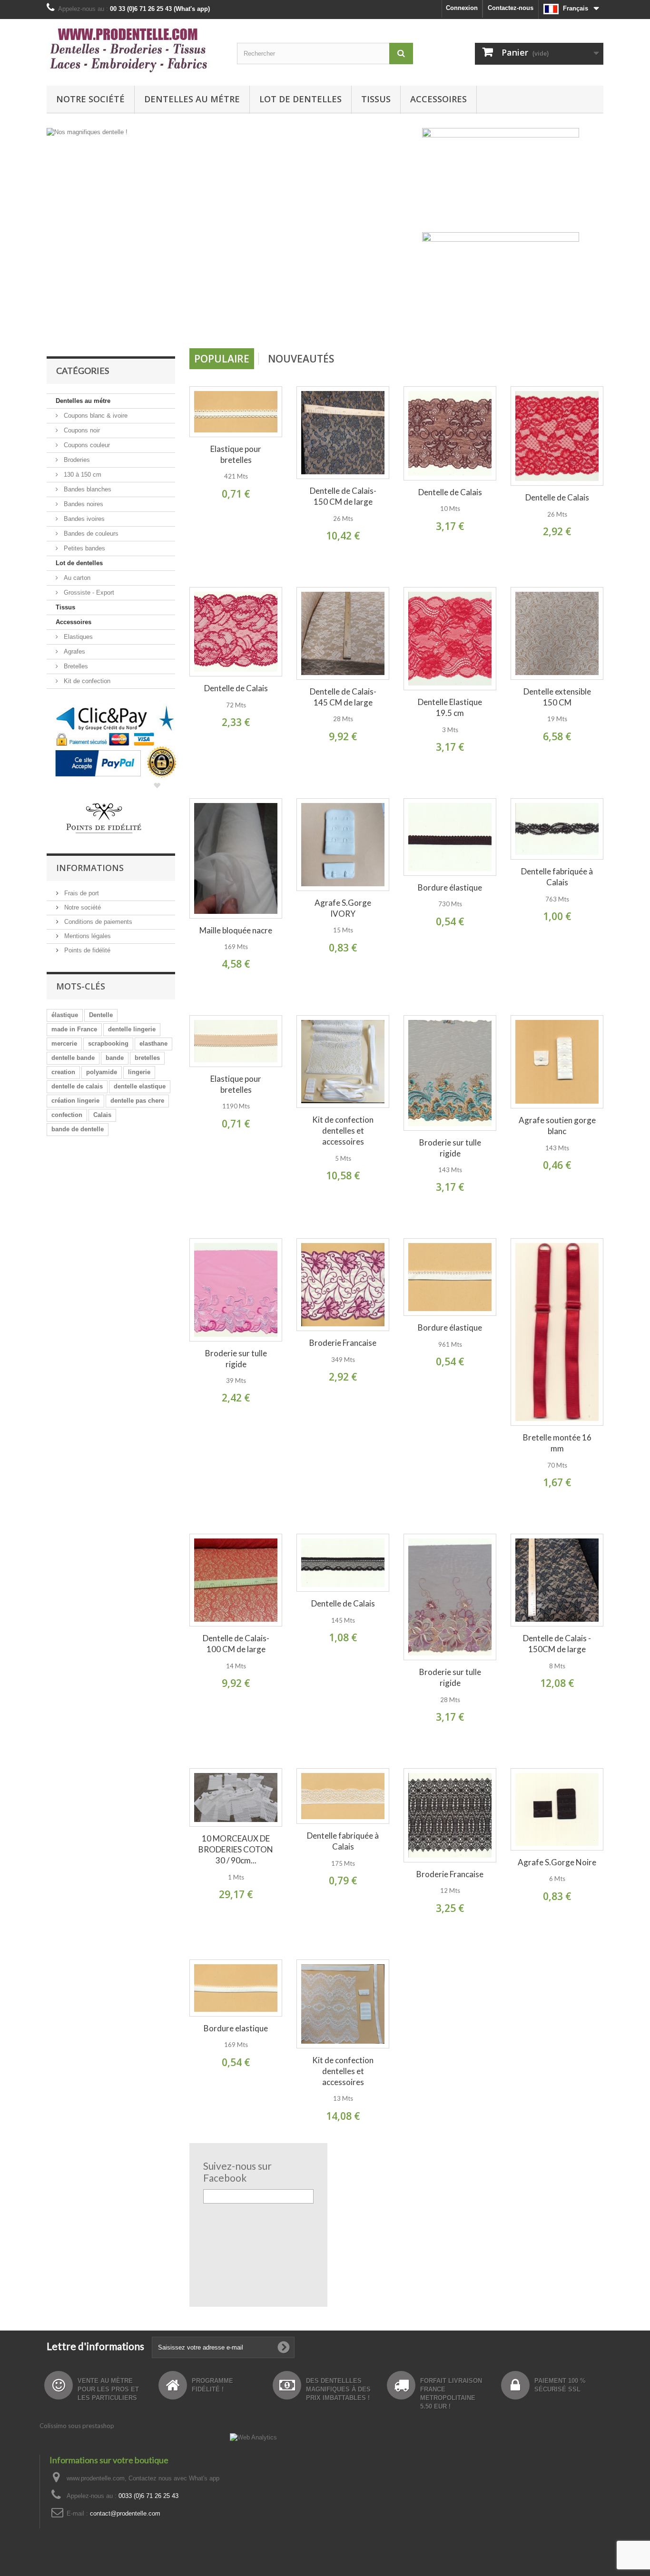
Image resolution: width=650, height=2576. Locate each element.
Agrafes (74, 651)
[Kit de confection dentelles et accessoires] (343, 1062)
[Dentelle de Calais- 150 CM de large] (343, 433)
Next (400, 324)
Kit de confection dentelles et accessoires (343, 1131)
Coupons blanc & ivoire (95, 416)
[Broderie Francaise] (343, 1285)
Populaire (222, 359)
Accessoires (438, 99)
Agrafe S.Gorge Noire (557, 1862)
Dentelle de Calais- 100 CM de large (236, 1644)
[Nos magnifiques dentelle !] (232, 235)
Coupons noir (81, 430)
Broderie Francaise (343, 1343)
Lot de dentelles (300, 99)
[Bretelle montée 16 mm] (557, 1332)
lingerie (139, 1072)
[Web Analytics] (253, 2437)
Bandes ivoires (83, 519)
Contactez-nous (511, 8)
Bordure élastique (450, 887)
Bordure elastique (236, 2028)
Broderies (76, 460)
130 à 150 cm (82, 475)
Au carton (76, 578)
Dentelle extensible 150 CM (557, 697)
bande (115, 1058)
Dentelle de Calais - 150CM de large (557, 1644)
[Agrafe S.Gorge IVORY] (343, 845)
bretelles (147, 1058)
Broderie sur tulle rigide (450, 1148)
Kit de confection (86, 681)
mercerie (64, 1043)
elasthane (153, 1043)
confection (67, 1115)
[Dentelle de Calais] (450, 433)
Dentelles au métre (192, 99)
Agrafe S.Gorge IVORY (343, 908)
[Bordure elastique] (236, 1988)
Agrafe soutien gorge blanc (557, 1126)
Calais (102, 1115)
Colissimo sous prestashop (77, 2426)
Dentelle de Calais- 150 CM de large (343, 496)
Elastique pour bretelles (236, 454)
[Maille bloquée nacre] (236, 858)
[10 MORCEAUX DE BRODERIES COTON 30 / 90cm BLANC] (236, 1797)
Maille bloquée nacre (236, 930)
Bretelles (75, 666)
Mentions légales (87, 936)
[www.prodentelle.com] (135, 50)
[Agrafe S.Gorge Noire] (557, 1809)
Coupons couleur (86, 445)
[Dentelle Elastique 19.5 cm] (450, 639)
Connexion (462, 8)
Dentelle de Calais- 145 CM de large (343, 697)
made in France (74, 1029)
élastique (65, 1015)
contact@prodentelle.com (125, 2513)
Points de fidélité (86, 950)
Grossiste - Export (88, 593)
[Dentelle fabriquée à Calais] (557, 829)
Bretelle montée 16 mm (557, 1443)
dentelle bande (73, 1058)
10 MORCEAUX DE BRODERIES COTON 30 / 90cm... (236, 1849)
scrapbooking (108, 1043)
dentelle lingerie (132, 1029)
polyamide (102, 1072)
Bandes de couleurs (90, 534)
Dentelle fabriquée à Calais (557, 877)
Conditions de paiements (97, 922)
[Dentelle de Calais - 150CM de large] (557, 1580)
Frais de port (81, 893)
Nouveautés (301, 359)
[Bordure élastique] (450, 837)
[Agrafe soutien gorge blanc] (557, 1062)
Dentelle (101, 1015)
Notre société (90, 99)
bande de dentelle (78, 1129)
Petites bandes (84, 548)
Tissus (376, 99)
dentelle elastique (140, 1086)
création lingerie (75, 1101)
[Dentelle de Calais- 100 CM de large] (236, 1580)
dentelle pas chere (137, 1101)
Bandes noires (83, 504)
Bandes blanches (87, 489)
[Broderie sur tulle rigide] (450, 1073)
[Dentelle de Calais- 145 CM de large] (343, 633)
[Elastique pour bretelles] (236, 412)
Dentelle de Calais (450, 492)
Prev (376, 324)
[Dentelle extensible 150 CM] (557, 633)
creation (63, 1072)
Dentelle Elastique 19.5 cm (450, 707)
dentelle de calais (77, 1086)
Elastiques (77, 637)
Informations (90, 868)
